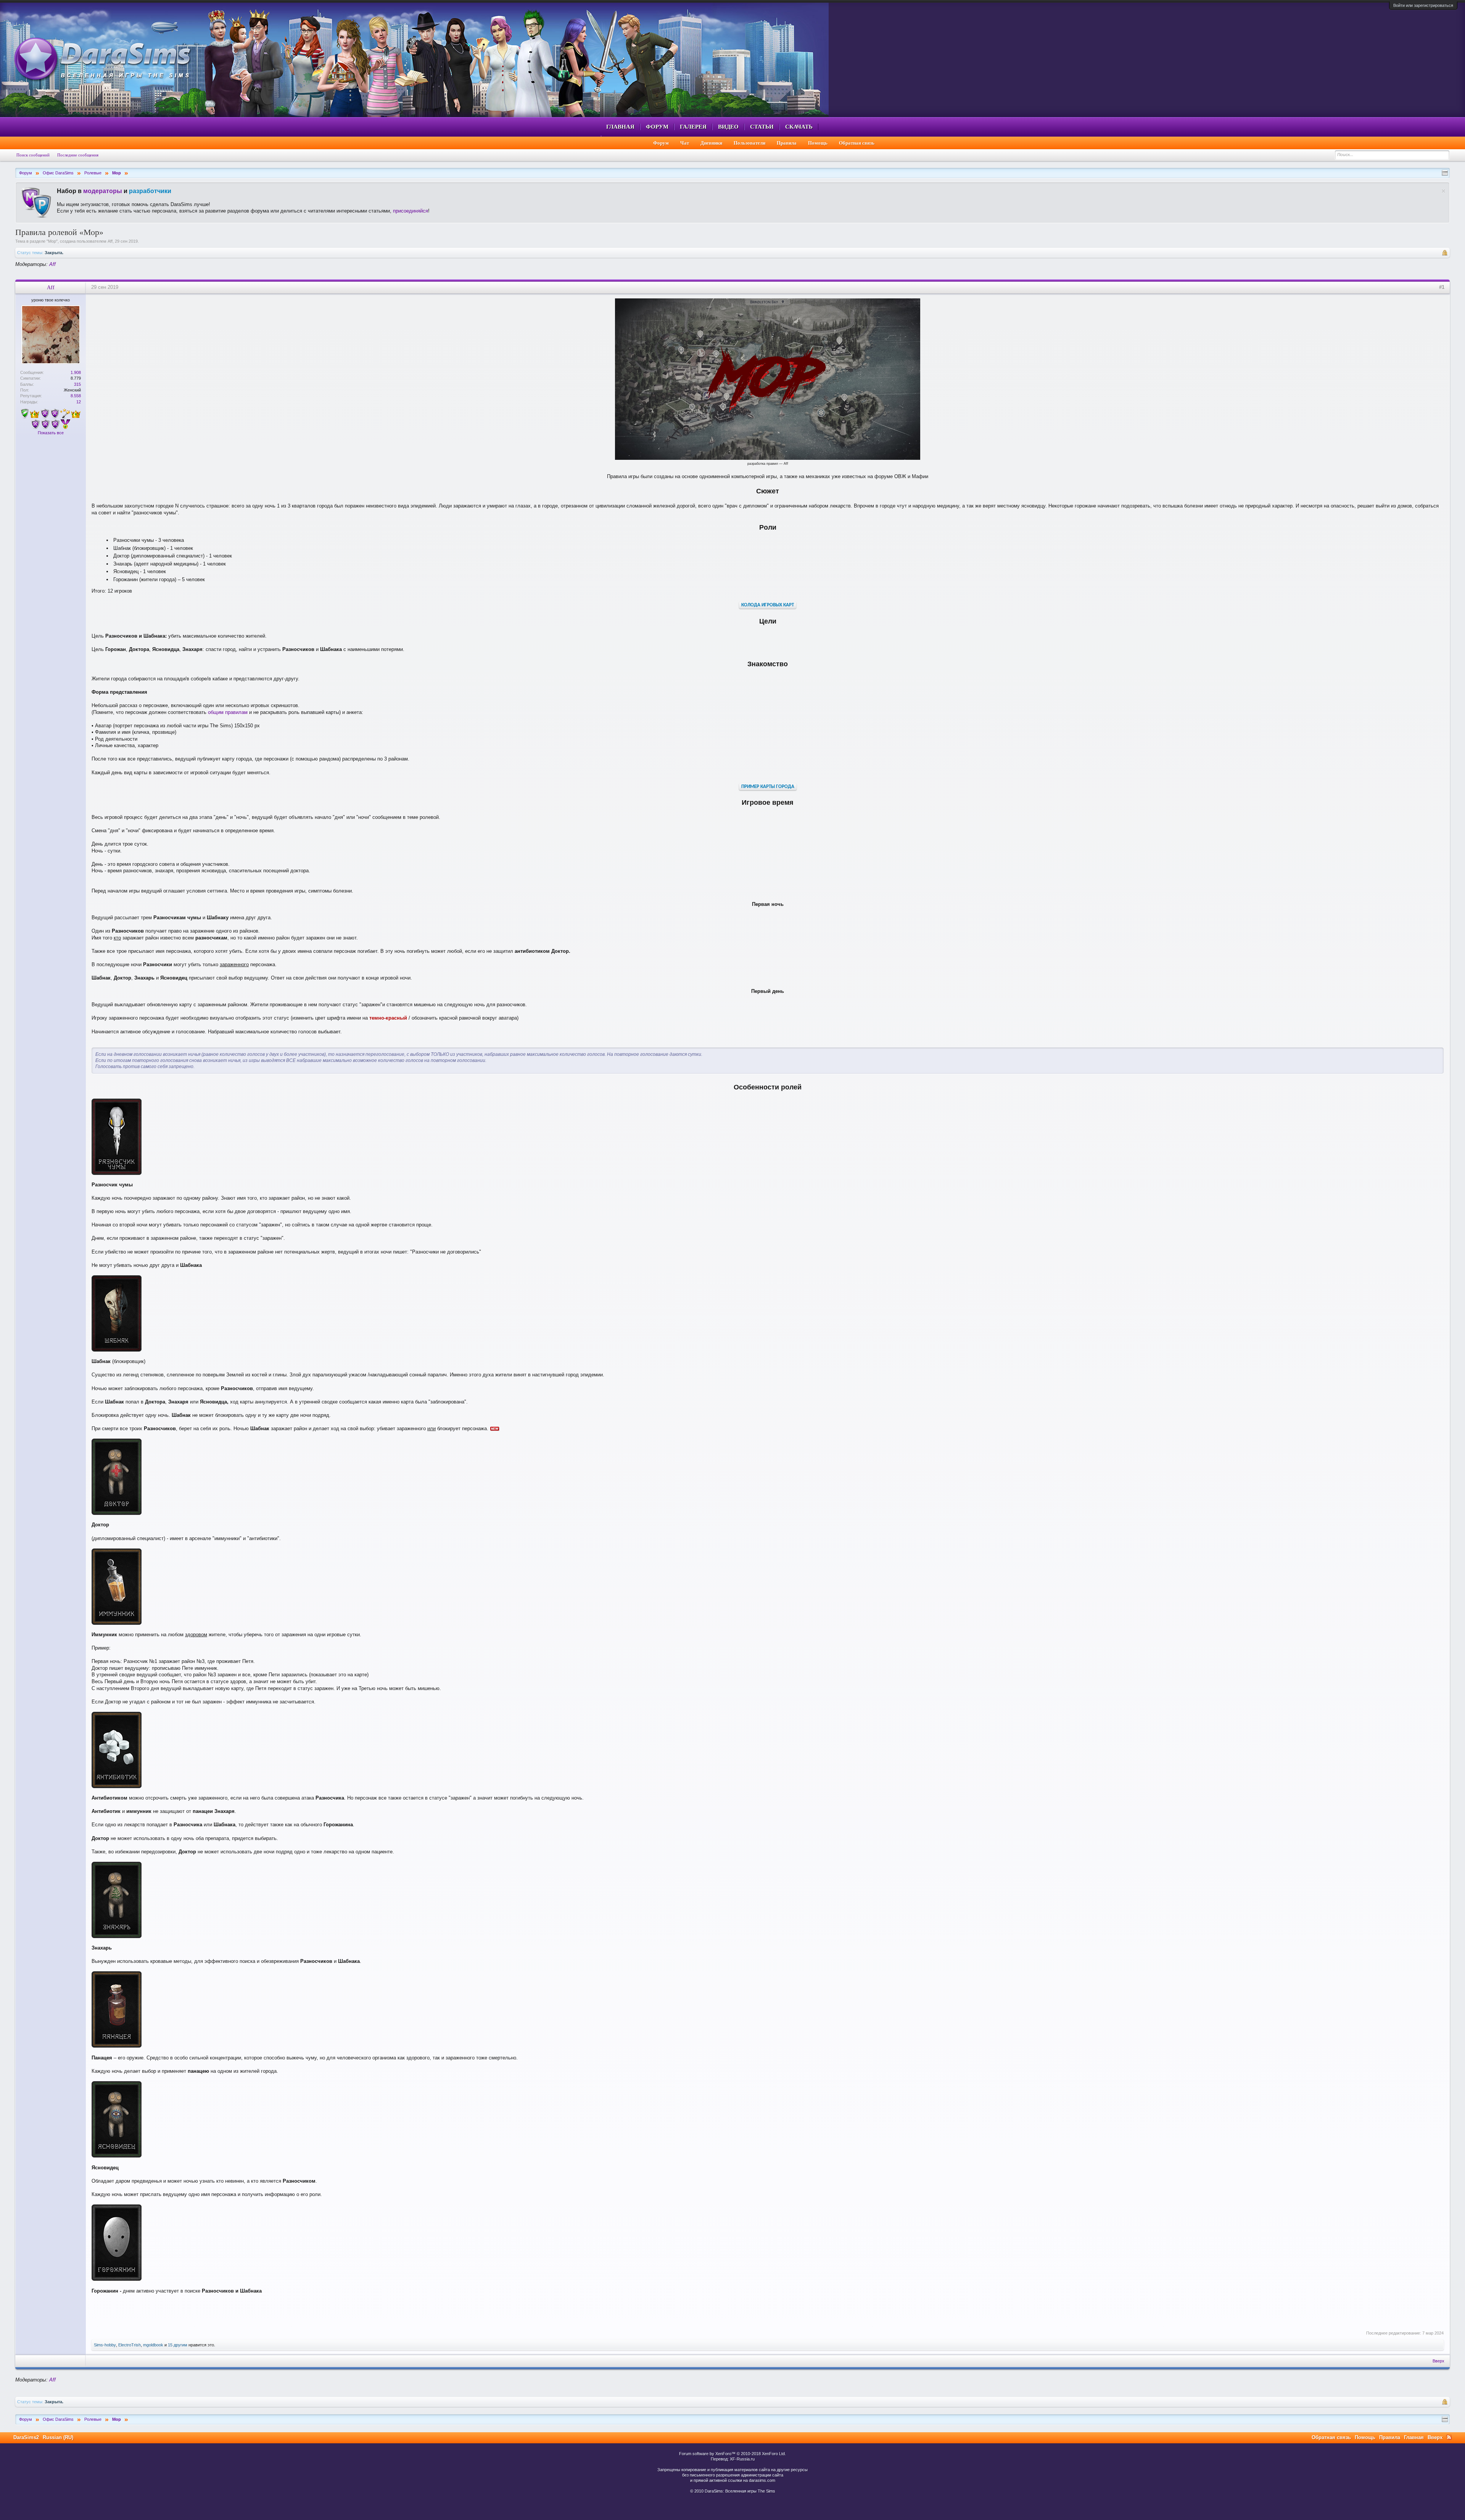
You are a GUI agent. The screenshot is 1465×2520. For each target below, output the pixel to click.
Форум (657, 127)
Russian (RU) (58, 2437)
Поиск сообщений (33, 155)
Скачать (799, 127)
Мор (52, 241)
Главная (620, 127)
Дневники (711, 143)
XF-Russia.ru (742, 2459)
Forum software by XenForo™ (732, 2454)
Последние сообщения (78, 155)
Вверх (1438, 2361)
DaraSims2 (26, 2437)
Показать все (51, 433)
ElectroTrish (130, 2345)
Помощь (818, 143)
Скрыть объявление (1443, 191)
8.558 (76, 396)
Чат (685, 143)
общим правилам (228, 712)
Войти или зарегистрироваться (1423, 5)
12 (79, 402)
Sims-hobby (105, 2345)
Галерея (693, 127)
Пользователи (749, 143)
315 (77, 384)
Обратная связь (857, 143)
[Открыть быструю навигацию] (1445, 173)
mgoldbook (153, 2345)
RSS (1449, 2437)
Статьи (762, 127)
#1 (1442, 287)
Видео (728, 127)
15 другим (178, 2345)
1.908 (76, 372)
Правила (787, 143)
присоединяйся (411, 211)
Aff (110, 241)
